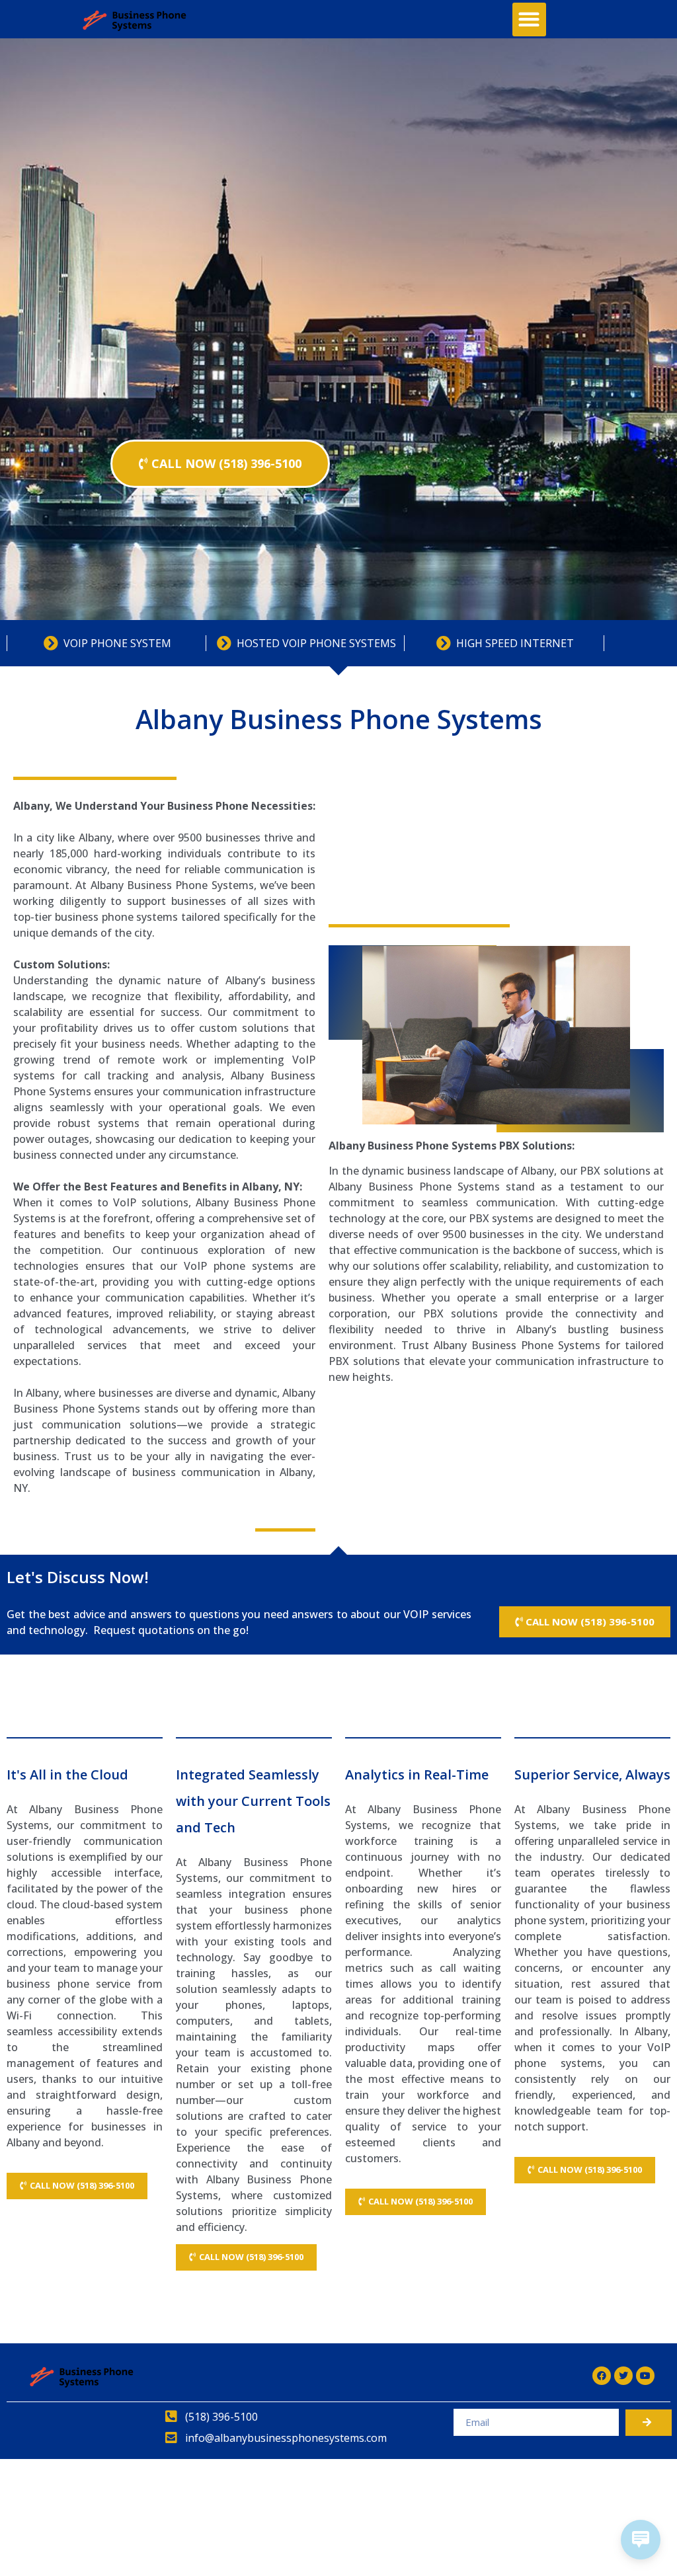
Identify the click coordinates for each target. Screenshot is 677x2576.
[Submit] (649, 2423)
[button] (529, 20)
